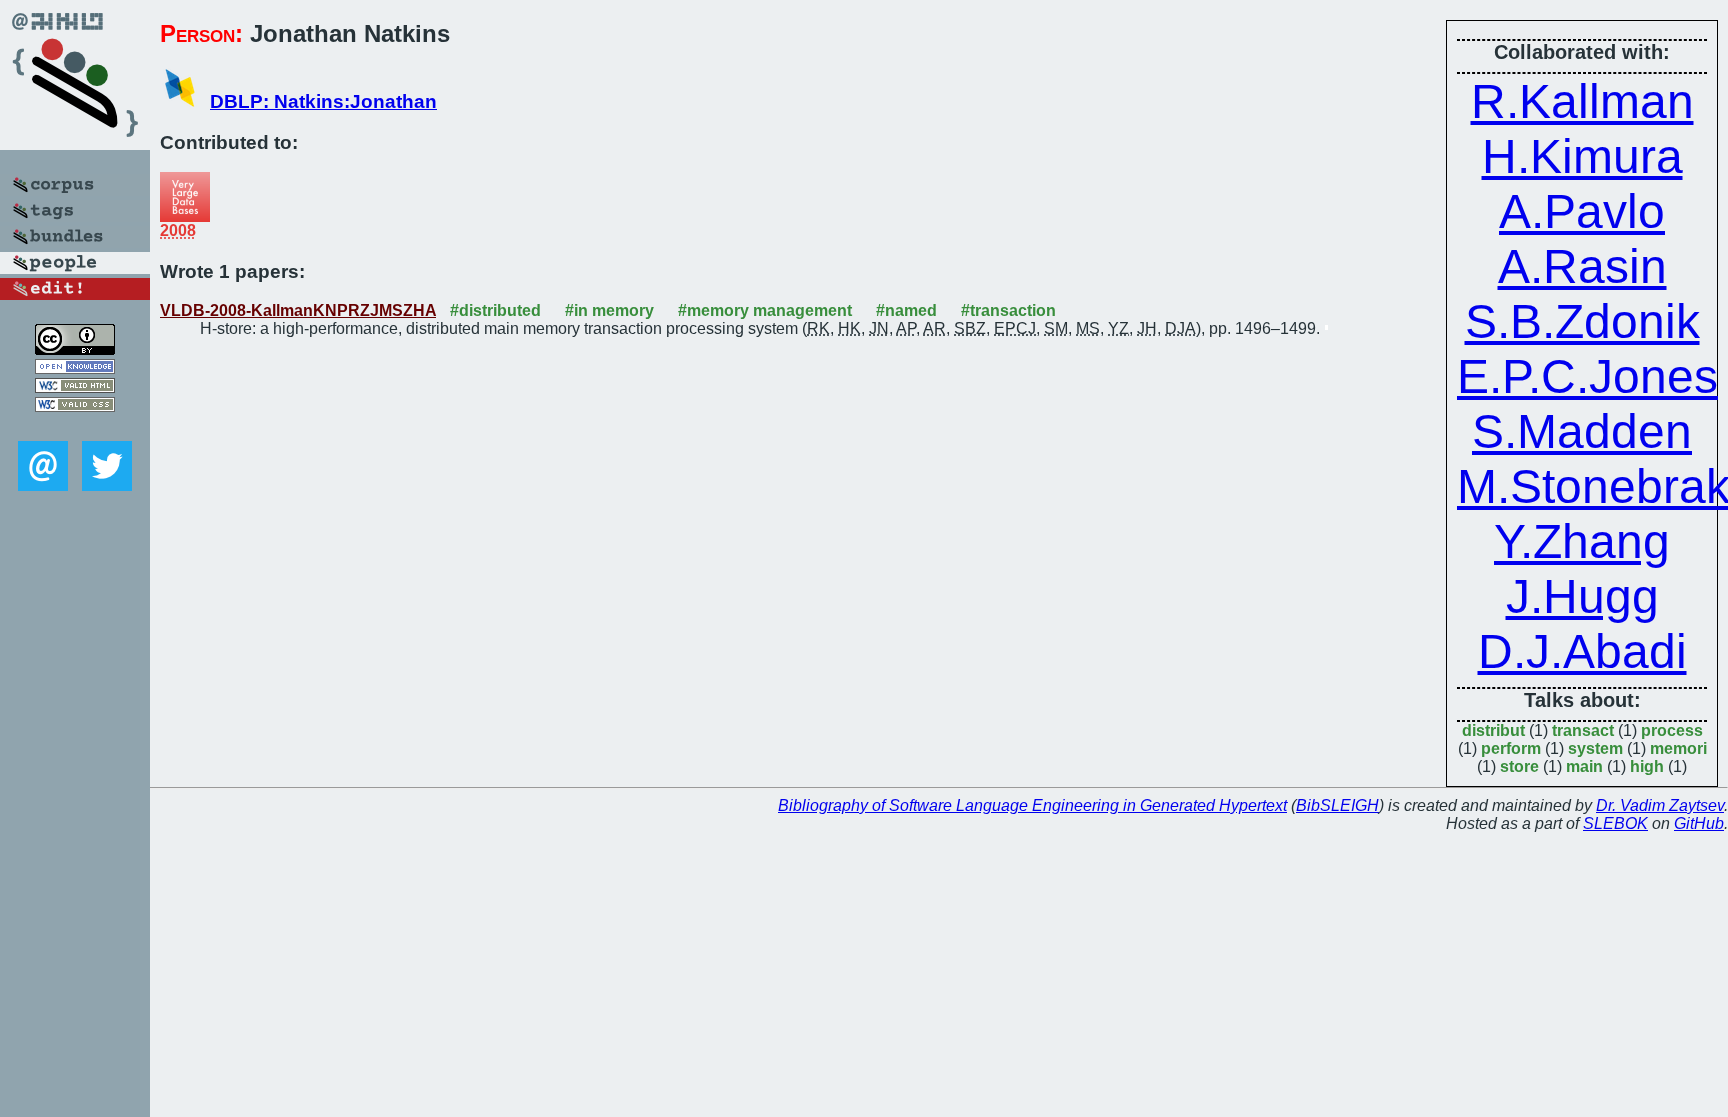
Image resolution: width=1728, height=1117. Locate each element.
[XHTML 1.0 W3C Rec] (75, 387)
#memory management (765, 310)
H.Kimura (1582, 156)
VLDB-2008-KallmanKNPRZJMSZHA (298, 310)
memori (1678, 748)
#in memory (609, 310)
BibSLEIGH (1337, 805)
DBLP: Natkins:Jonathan (323, 101)
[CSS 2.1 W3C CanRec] (75, 426)
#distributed (495, 310)
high (1647, 766)
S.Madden (1582, 431)
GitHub (1699, 823)
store (1519, 766)
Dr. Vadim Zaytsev (1660, 805)
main (1584, 766)
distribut (1493, 730)
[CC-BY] (75, 349)
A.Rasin (1582, 266)
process (1672, 730)
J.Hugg (1582, 596)
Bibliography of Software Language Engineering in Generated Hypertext (1032, 805)
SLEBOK (1615, 823)
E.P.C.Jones (1587, 376)
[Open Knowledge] (75, 368)
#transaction (1008, 310)
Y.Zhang (1582, 541)
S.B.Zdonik (1582, 321)
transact (1583, 730)
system (1595, 748)
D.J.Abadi (1582, 651)
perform (1511, 748)
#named (906, 310)
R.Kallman (1582, 101)
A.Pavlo (1582, 211)
